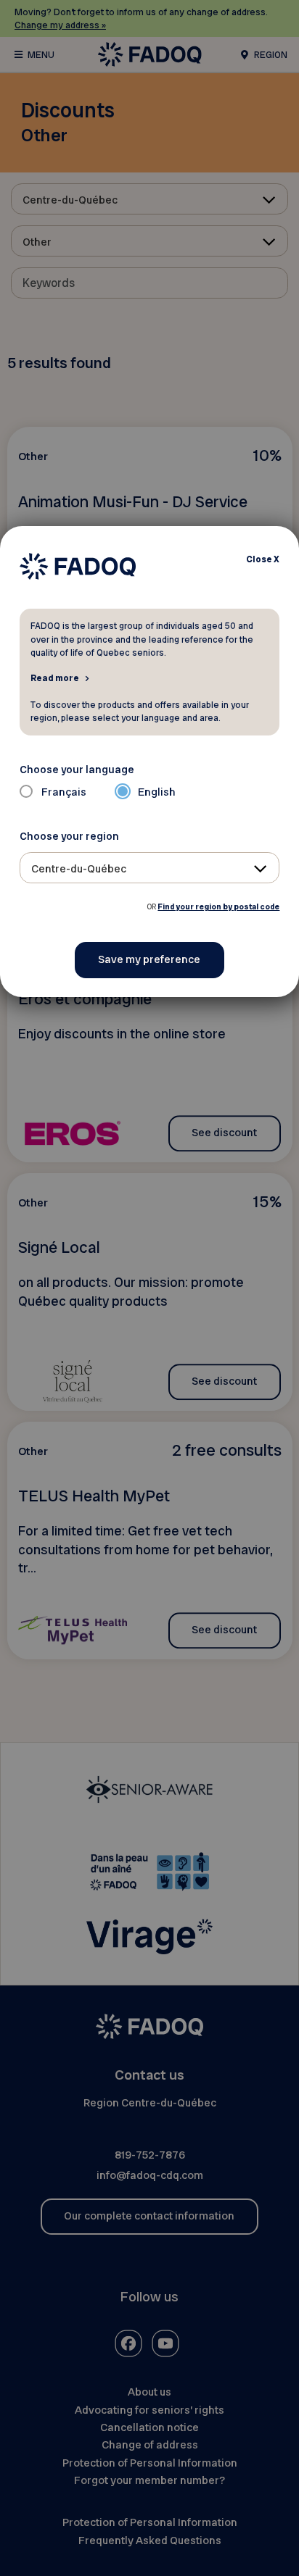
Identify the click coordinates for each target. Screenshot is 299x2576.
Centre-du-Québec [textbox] (79, 869)
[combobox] (150, 868)
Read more (55, 678)
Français (64, 792)
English (157, 792)
